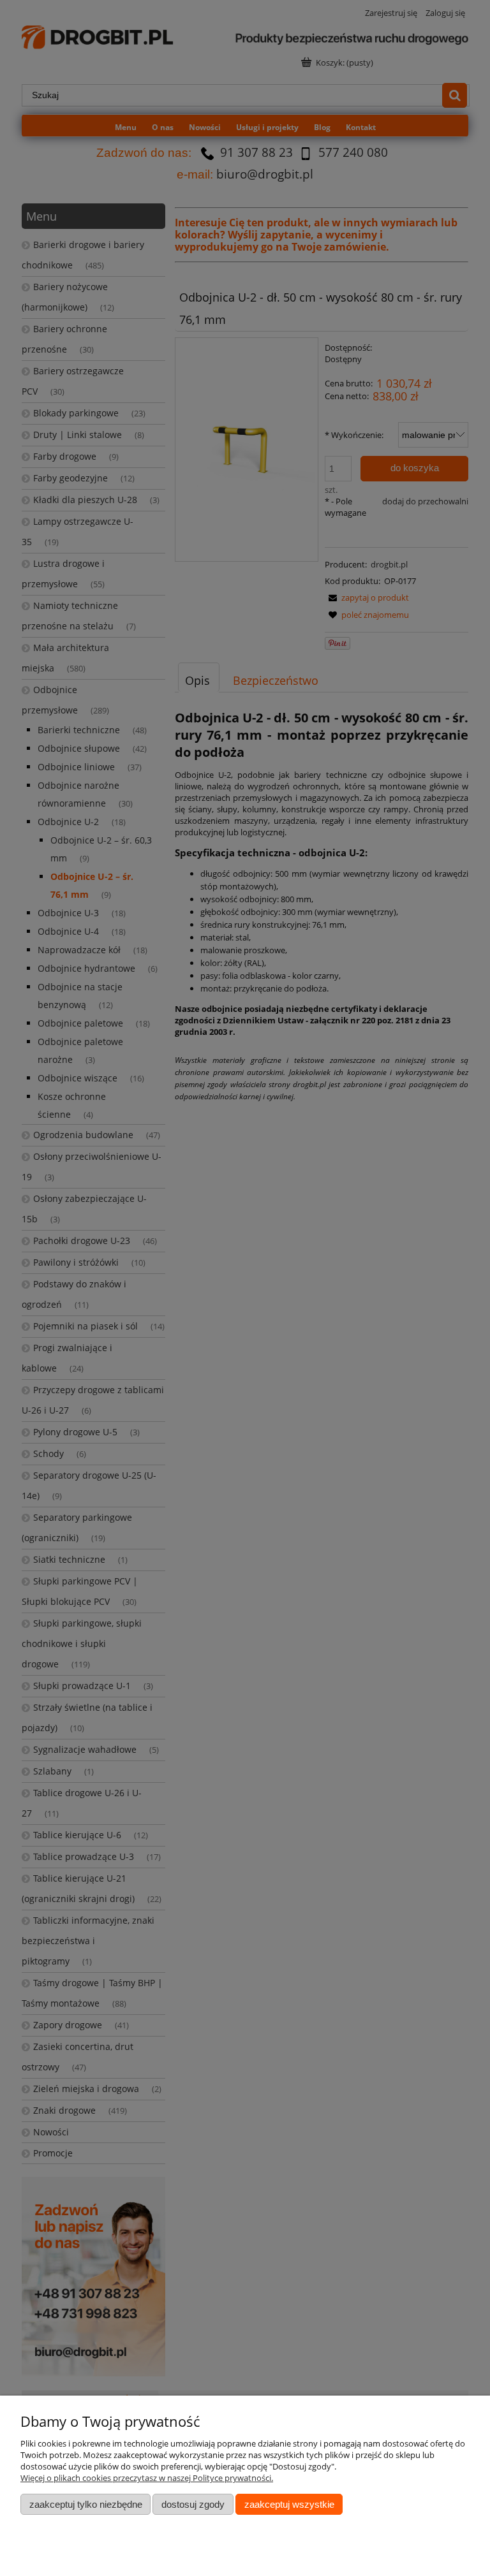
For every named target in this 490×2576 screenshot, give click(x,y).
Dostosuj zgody (193, 2504)
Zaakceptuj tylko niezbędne (86, 2504)
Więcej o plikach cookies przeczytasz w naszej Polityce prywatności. (147, 2478)
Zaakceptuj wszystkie (289, 2504)
